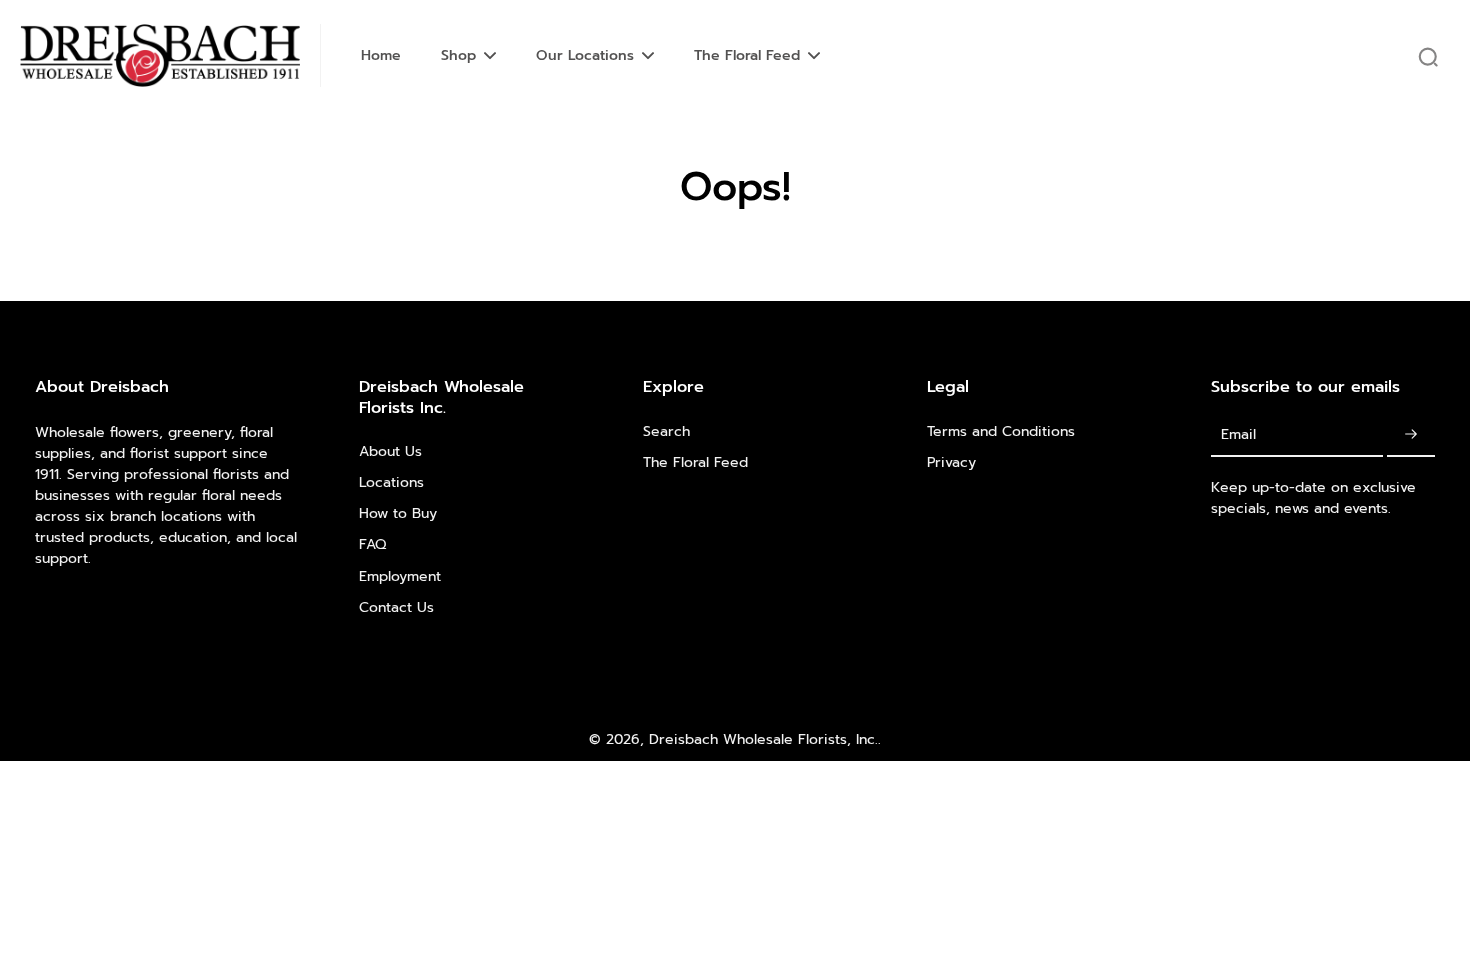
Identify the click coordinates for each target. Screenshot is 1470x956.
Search (666, 431)
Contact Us (396, 607)
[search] (1428, 56)
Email (1238, 434)
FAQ (372, 544)
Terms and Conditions (1001, 431)
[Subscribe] (1411, 435)
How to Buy (398, 513)
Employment (400, 576)
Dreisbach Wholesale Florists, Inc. (763, 739)
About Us (390, 451)
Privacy (951, 462)
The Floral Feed (695, 462)
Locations (391, 482)
